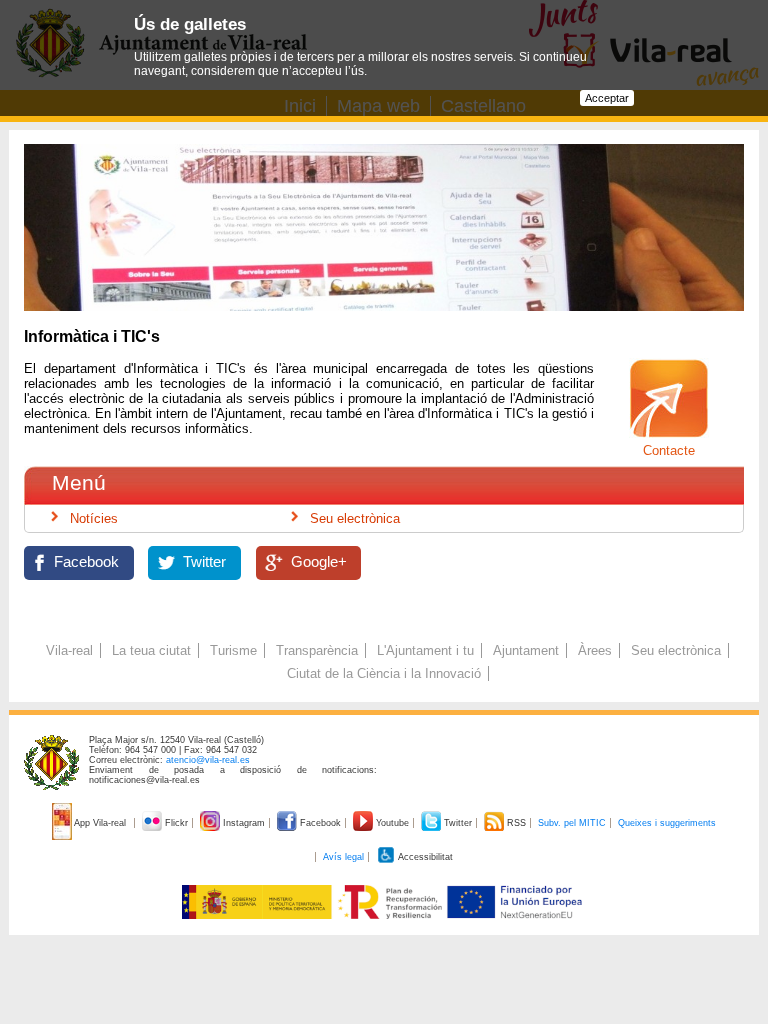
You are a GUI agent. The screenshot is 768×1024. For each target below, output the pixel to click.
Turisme (233, 650)
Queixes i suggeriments (667, 823)
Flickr (176, 823)
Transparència (317, 650)
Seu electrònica (355, 518)
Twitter (204, 562)
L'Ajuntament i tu (425, 650)
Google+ (319, 562)
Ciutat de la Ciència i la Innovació (384, 673)
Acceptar (607, 98)
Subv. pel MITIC (572, 823)
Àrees (595, 650)
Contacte (669, 450)
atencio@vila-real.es (208, 760)
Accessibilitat (424, 857)
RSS (516, 823)
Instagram (244, 823)
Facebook (86, 562)
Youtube (392, 823)
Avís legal (343, 857)
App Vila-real (100, 823)
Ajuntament (526, 650)
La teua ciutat (151, 650)
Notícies (94, 518)
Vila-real (69, 650)
